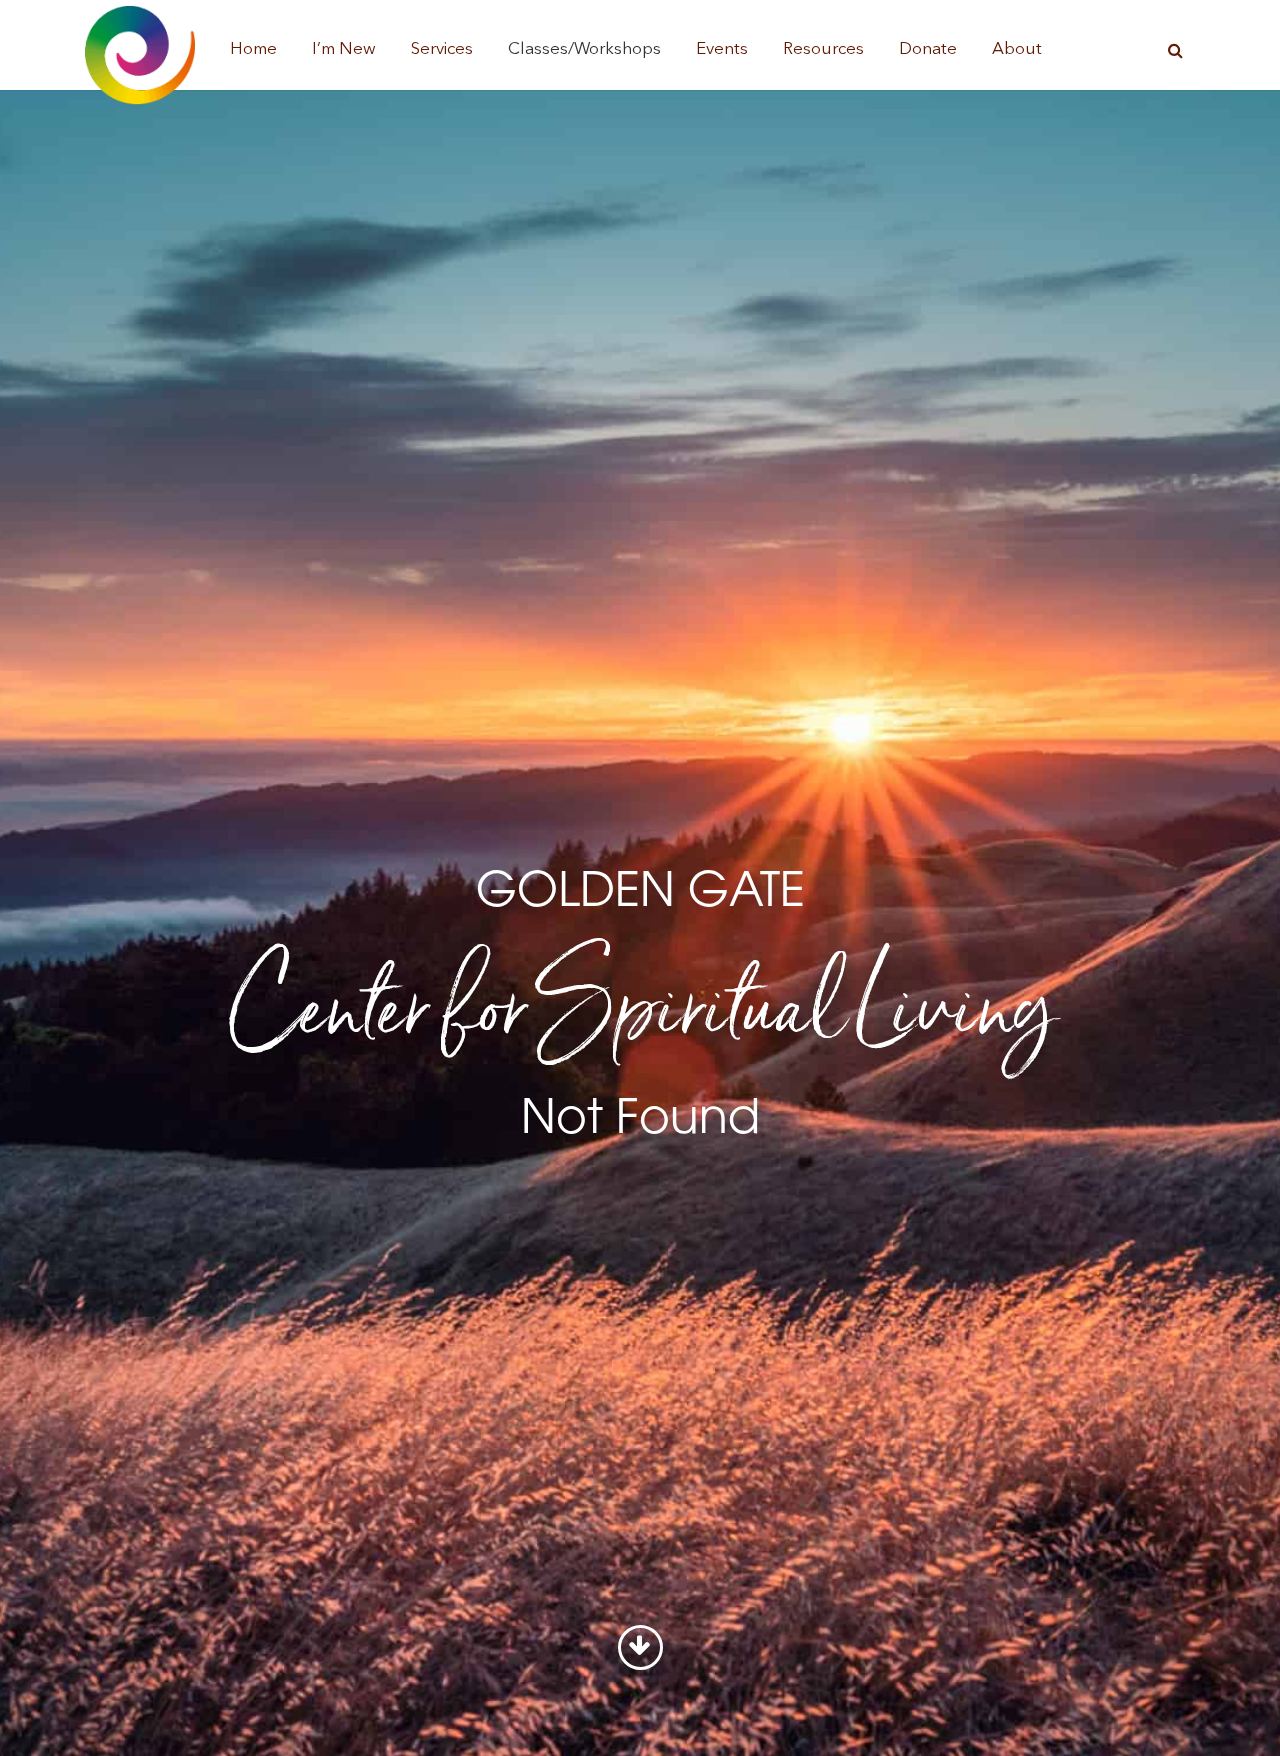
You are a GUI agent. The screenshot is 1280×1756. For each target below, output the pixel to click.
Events (722, 49)
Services (442, 49)
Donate (928, 49)
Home (253, 49)
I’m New (344, 49)
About (1017, 49)
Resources (823, 49)
